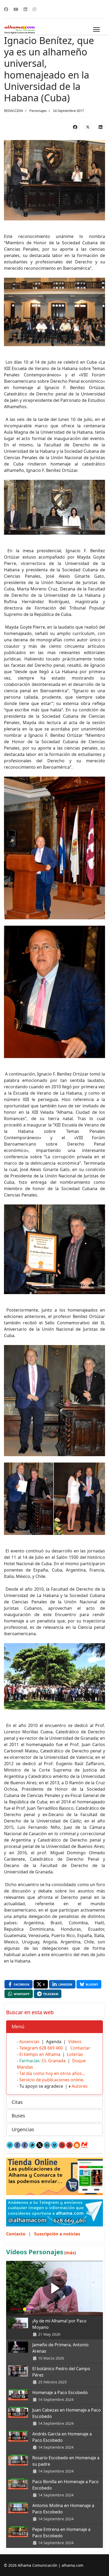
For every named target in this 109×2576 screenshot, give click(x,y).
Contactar (80, 2048)
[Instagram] (34, 9)
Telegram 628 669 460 (41, 2048)
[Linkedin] (25, 9)
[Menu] (96, 29)
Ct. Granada (54, 2061)
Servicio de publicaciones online (51, 2080)
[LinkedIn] (101, 127)
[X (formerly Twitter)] (88, 127)
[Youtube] (16, 9)
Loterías (75, 2054)
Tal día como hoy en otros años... (52, 2073)
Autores (80, 2086)
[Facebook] (6, 9)
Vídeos (75, 2042)
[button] (54, 2027)
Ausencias (29, 2042)
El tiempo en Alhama (40, 2054)
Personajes (38, 111)
